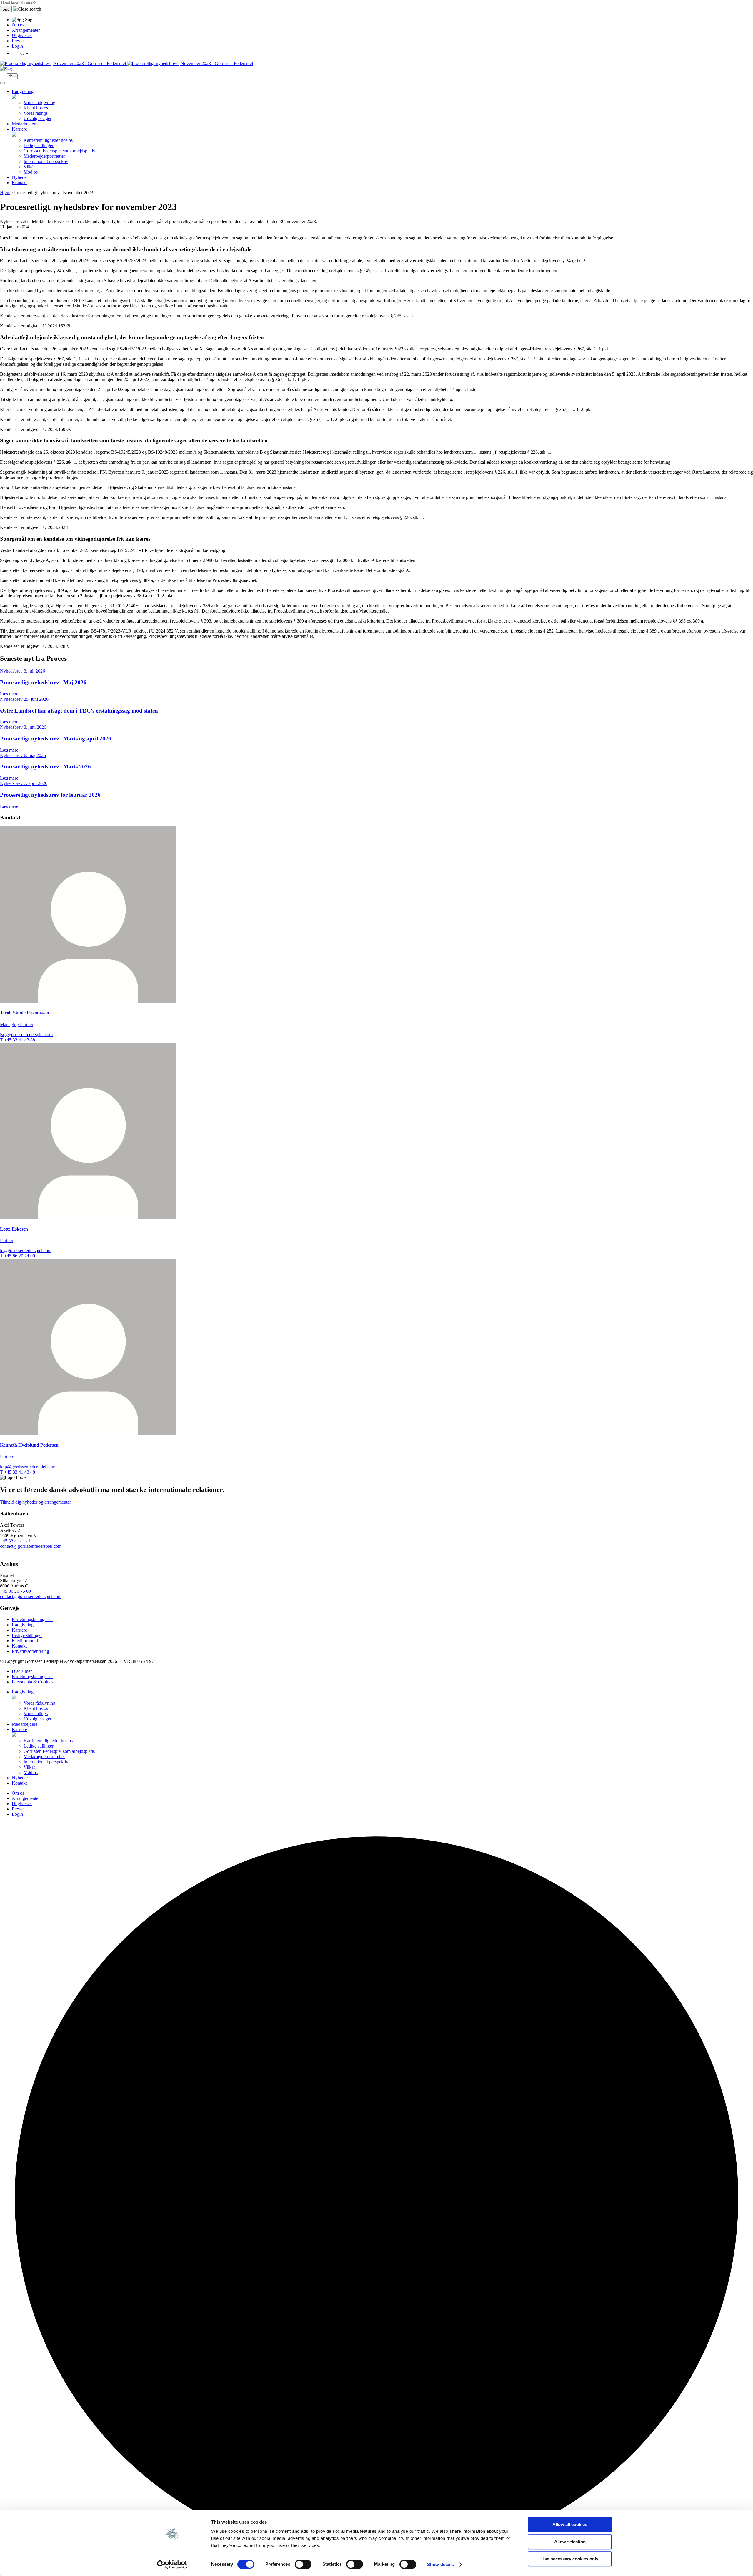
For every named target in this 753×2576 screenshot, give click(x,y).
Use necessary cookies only (570, 2559)
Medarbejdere (25, 124)
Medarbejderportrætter (44, 156)
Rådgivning (23, 91)
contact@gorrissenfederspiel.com (31, 1546)
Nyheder (20, 177)
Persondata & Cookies (33, 1682)
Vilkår (29, 167)
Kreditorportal (25, 1641)
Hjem (5, 193)
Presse (18, 41)
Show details (440, 2564)
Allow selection (570, 2542)
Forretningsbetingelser (32, 1619)
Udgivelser (22, 35)
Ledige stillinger (39, 145)
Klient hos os (36, 108)
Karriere (19, 129)
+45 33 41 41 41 (15, 1541)
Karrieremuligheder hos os (48, 140)
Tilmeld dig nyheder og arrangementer (35, 1502)
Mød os (31, 172)
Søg (6, 9)
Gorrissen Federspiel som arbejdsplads (59, 151)
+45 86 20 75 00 (15, 1591)
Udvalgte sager (38, 118)
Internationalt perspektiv (46, 161)
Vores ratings (36, 113)
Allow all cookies (570, 2524)
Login (17, 46)
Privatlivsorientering (30, 1651)
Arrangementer (26, 30)
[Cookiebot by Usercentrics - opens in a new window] (172, 2565)
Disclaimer (22, 1671)
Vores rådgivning (39, 103)
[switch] (303, 2564)
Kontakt (19, 183)
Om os (18, 25)
